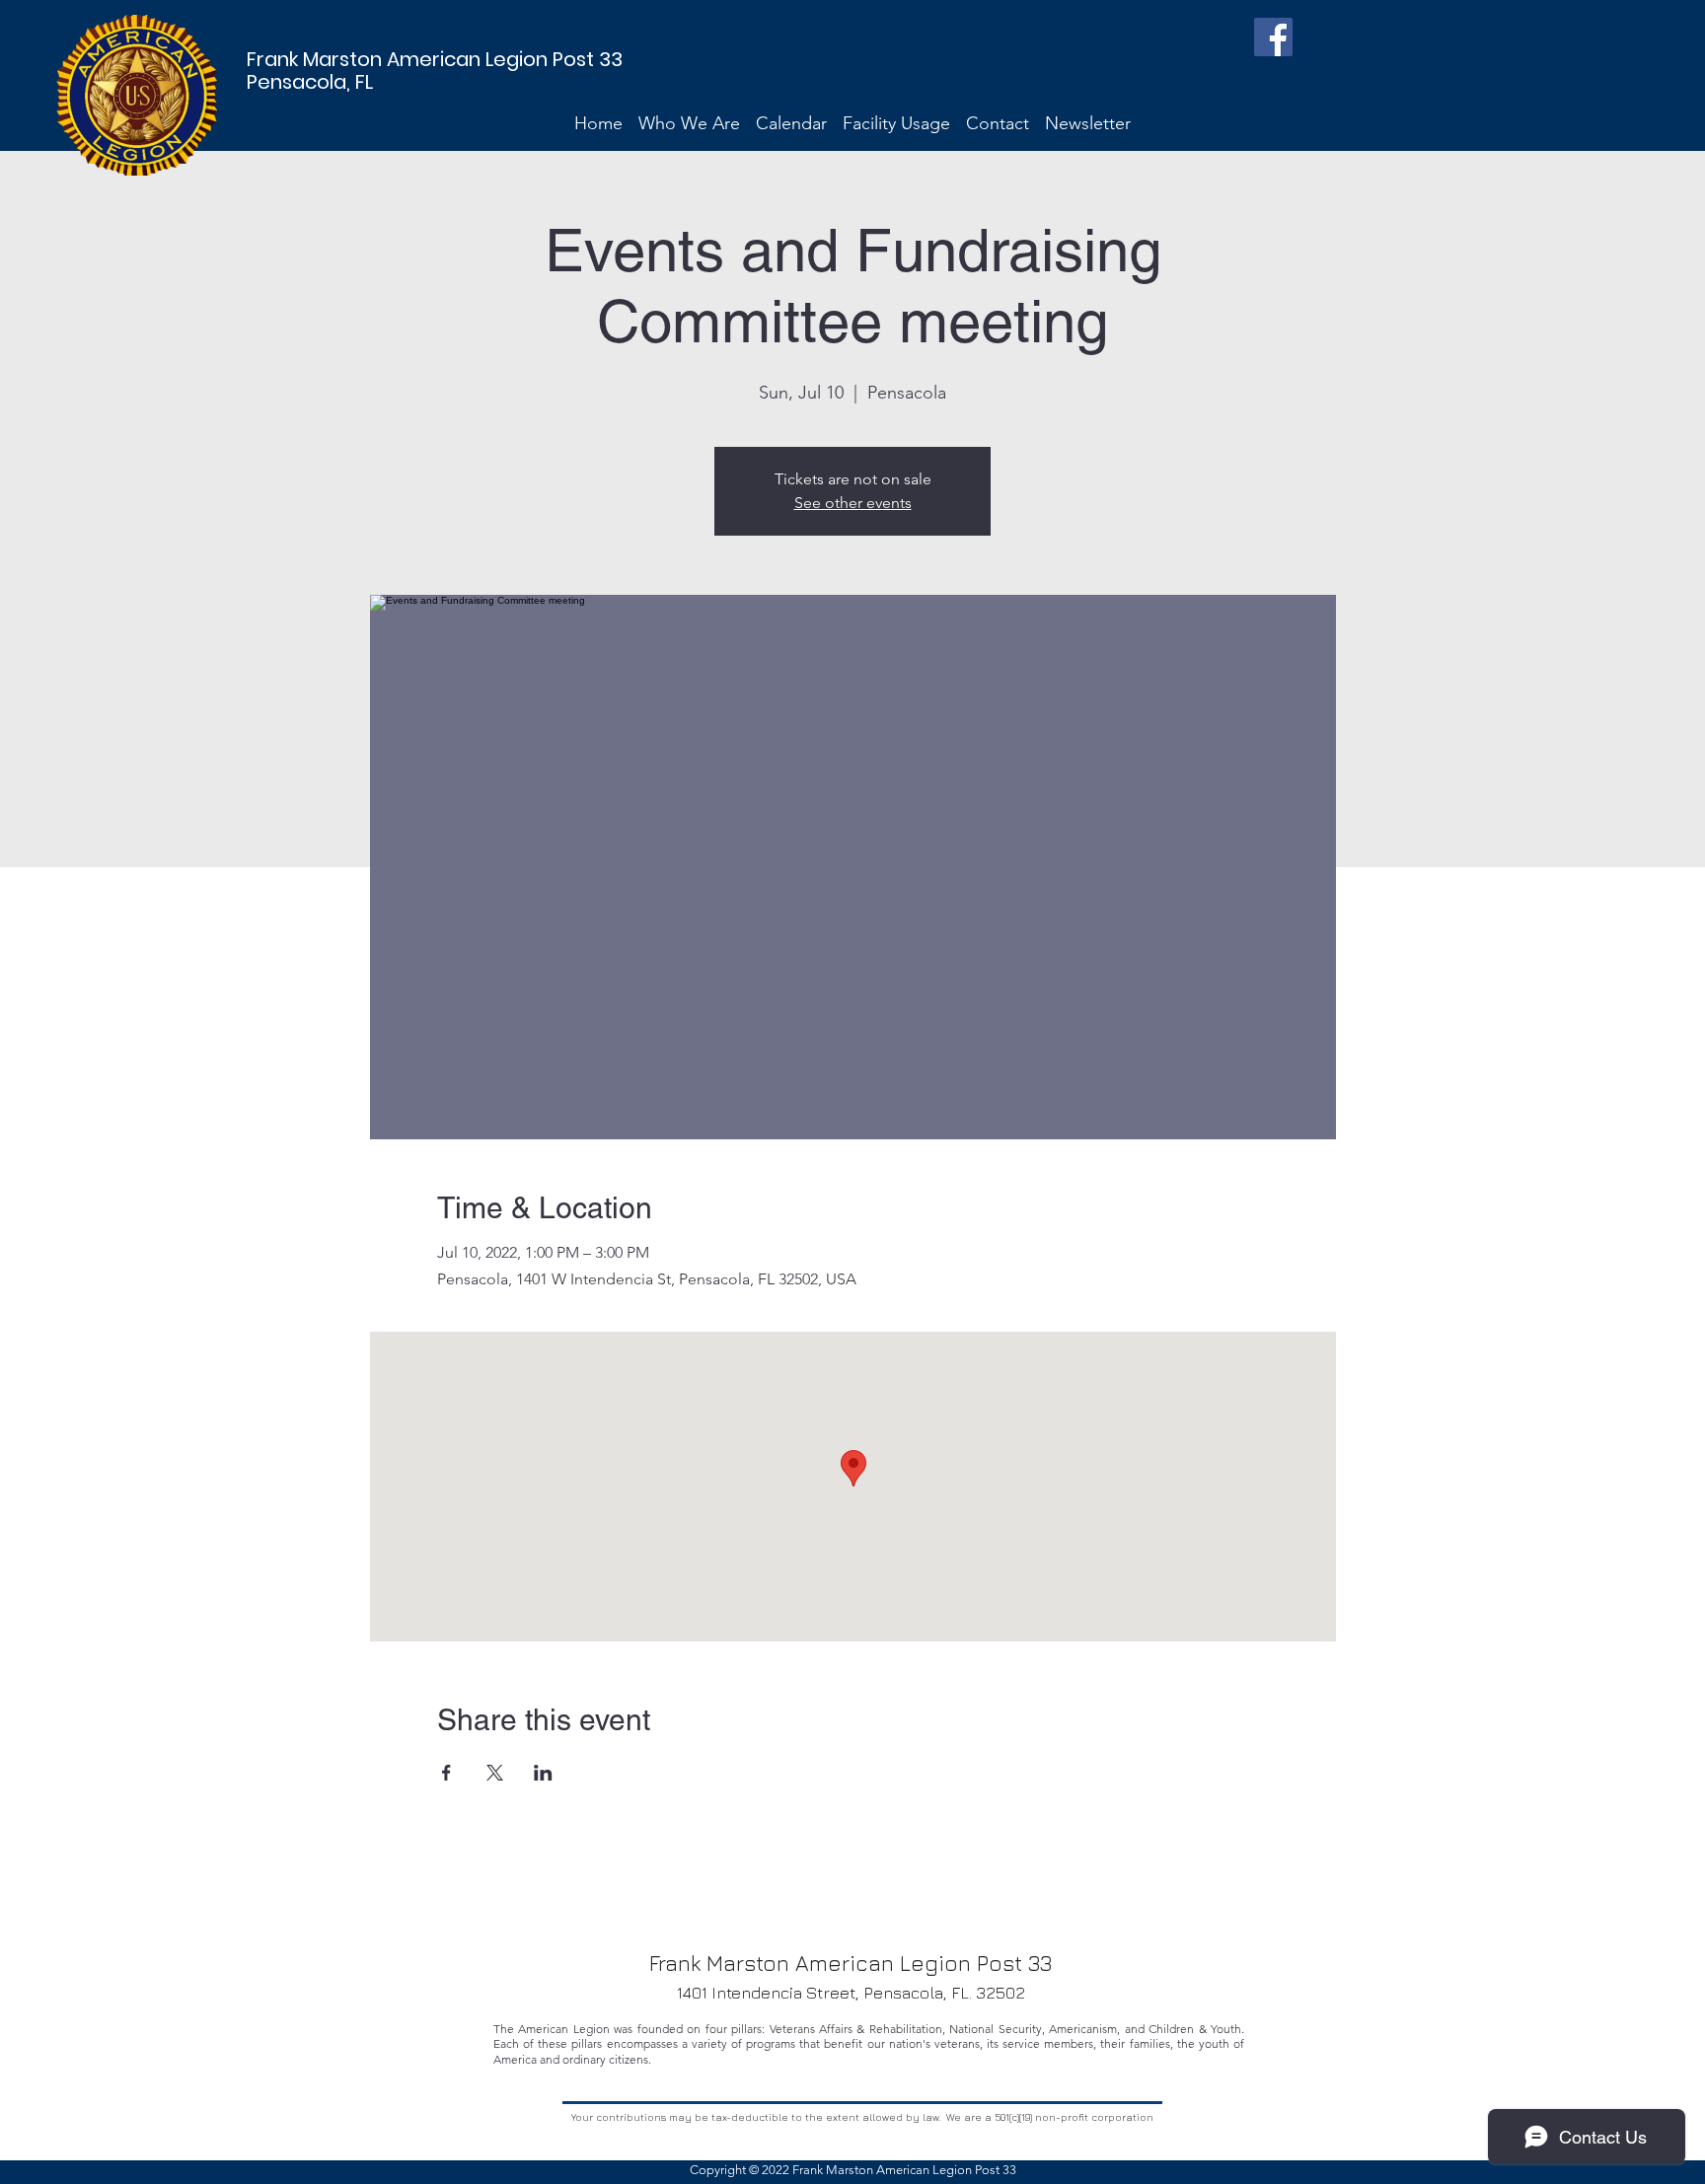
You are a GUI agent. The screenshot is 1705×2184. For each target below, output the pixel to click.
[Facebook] (1273, 37)
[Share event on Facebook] (446, 1773)
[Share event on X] (495, 1773)
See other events (853, 503)
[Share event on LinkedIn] (543, 1773)
